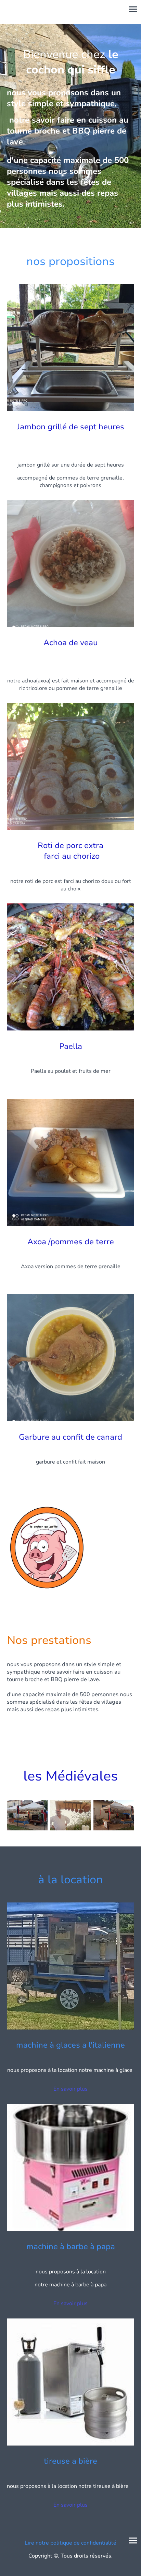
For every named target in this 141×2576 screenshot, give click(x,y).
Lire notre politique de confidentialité (70, 2543)
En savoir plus (70, 2089)
